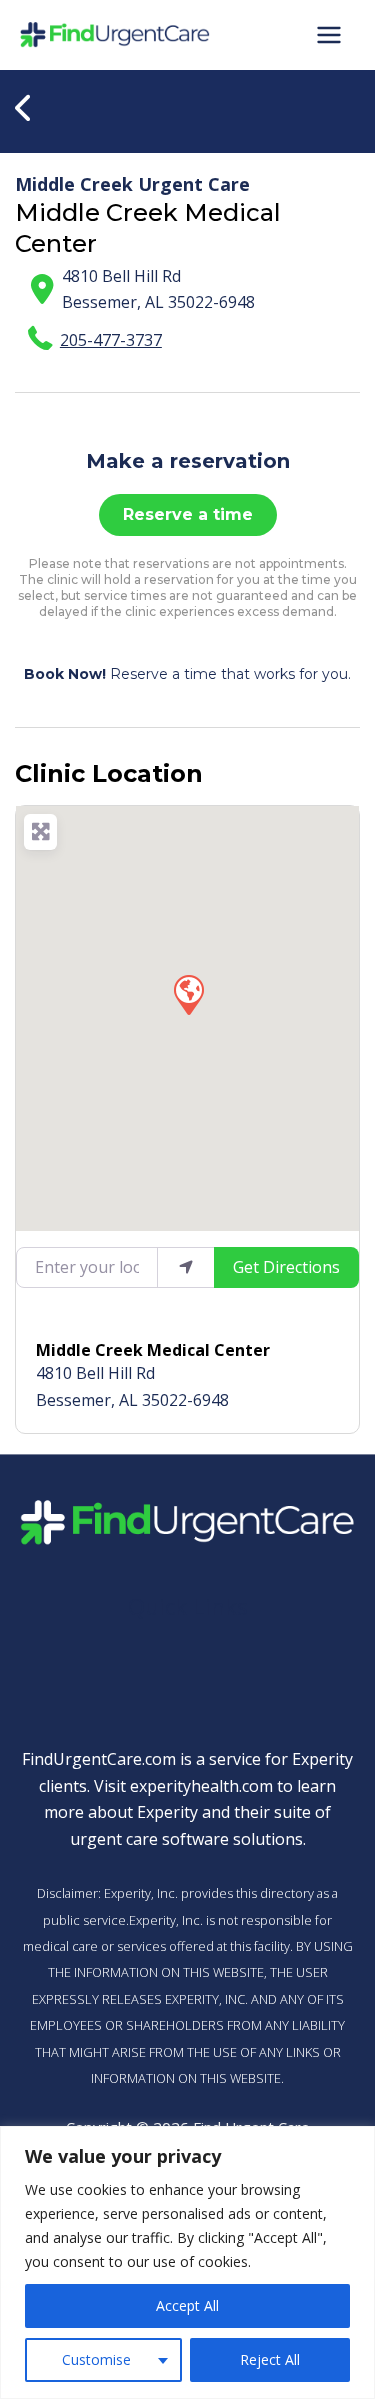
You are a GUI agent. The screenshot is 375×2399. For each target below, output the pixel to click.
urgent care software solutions (186, 1839)
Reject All (270, 2359)
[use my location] (186, 1267)
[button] (188, 994)
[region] (187, 2262)
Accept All (187, 2305)
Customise (96, 2359)
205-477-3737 (111, 340)
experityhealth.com (201, 1786)
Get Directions (286, 1267)
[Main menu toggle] (329, 35)
